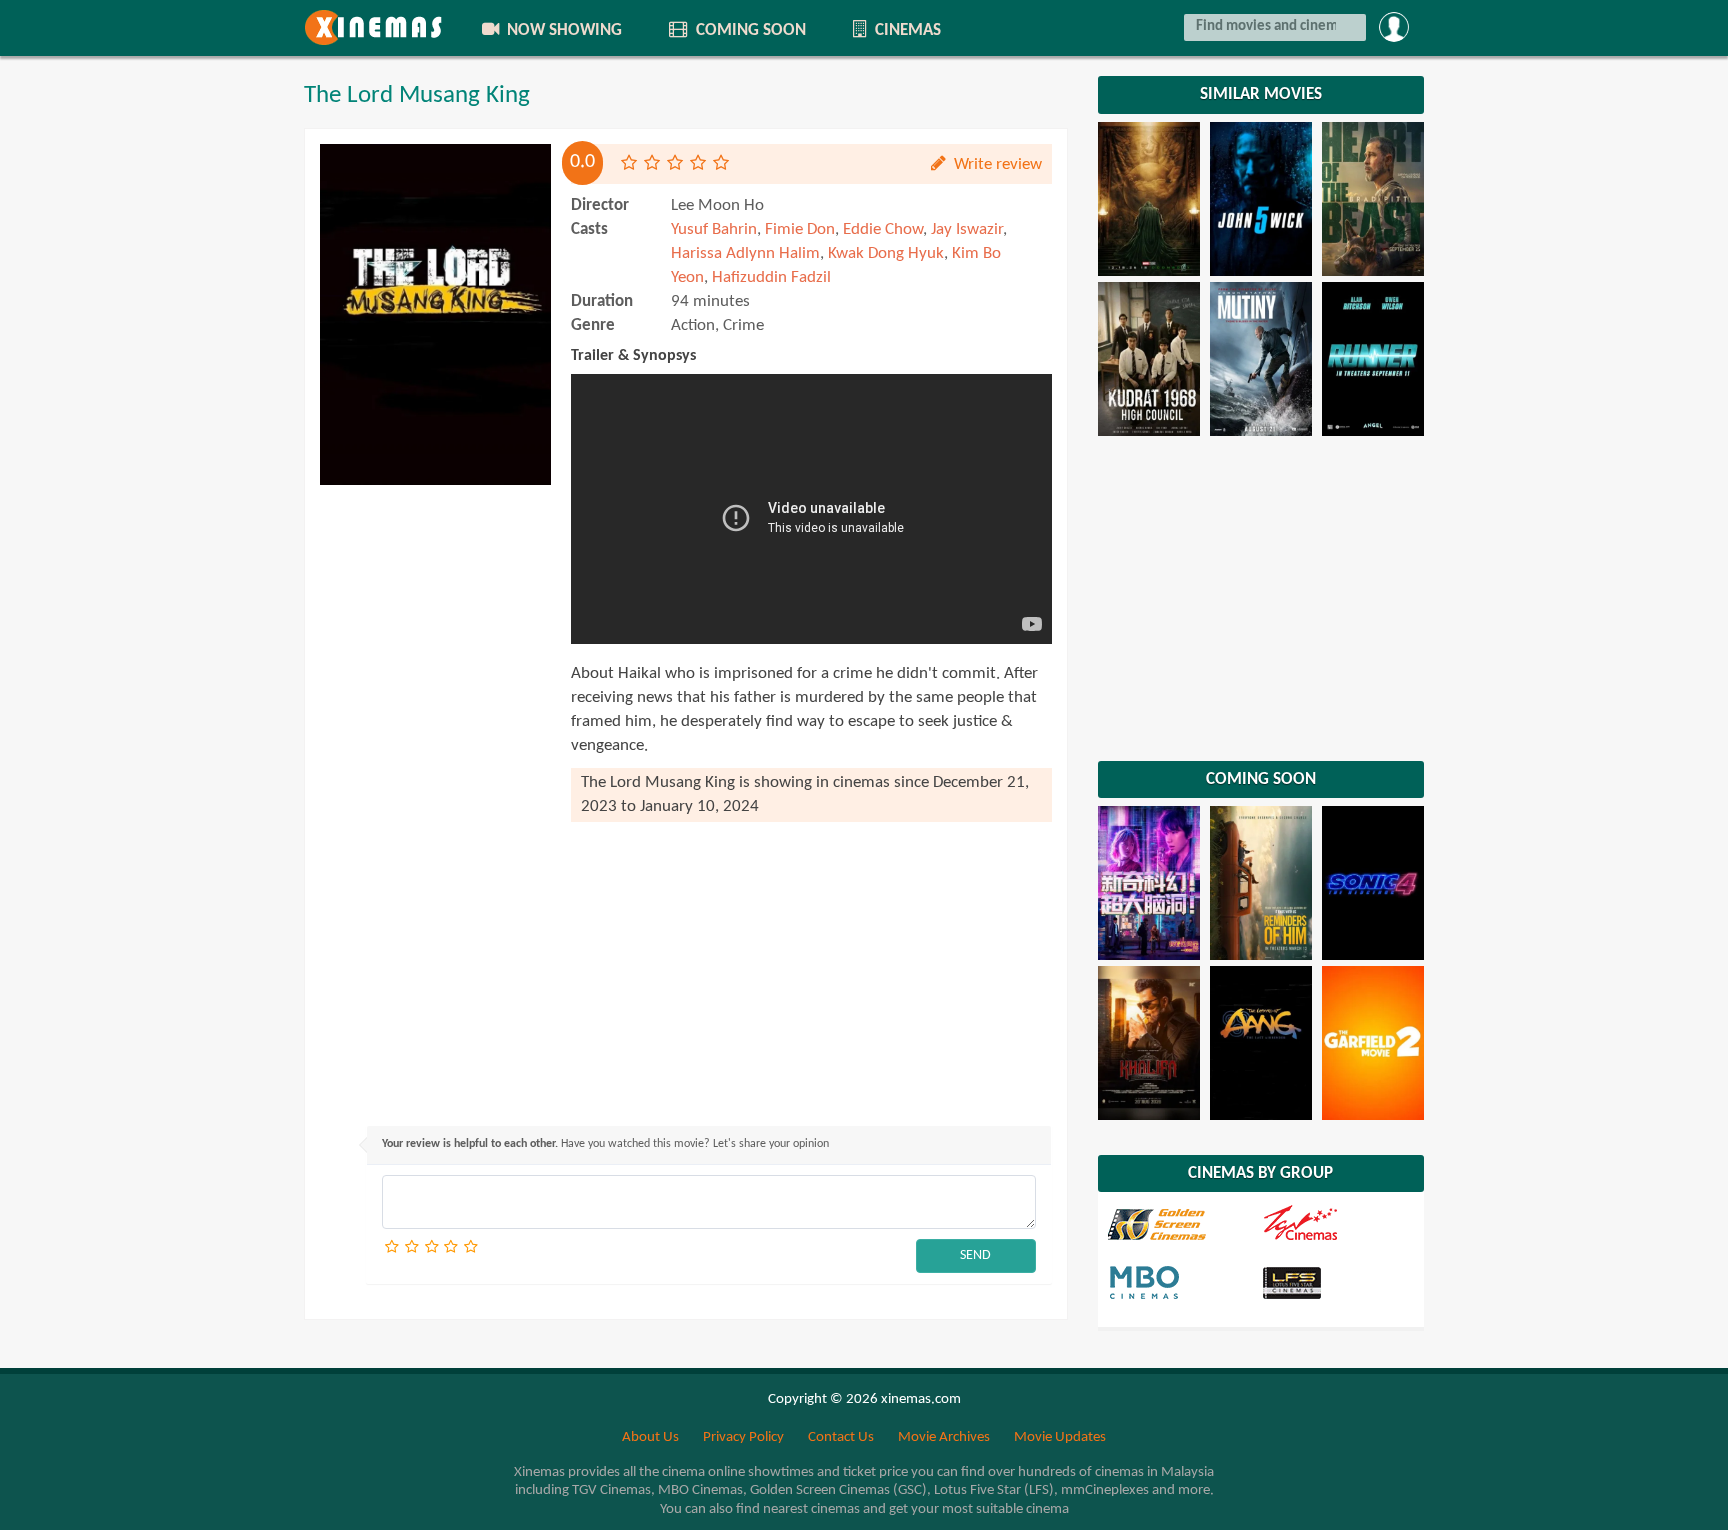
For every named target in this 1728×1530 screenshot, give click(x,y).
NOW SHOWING (562, 30)
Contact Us (841, 1437)
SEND (975, 1255)
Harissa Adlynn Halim (745, 253)
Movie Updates (1060, 1437)
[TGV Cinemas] (1337, 1223)
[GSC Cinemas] (1183, 1223)
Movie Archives (944, 1437)
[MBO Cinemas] (1183, 1281)
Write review (996, 164)
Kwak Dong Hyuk (886, 253)
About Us (650, 1437)
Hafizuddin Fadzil (771, 277)
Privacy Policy (743, 1437)
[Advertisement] (435, 795)
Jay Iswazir (967, 229)
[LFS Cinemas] (1337, 1281)
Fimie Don (800, 229)
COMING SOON (749, 30)
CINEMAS (906, 30)
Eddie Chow (883, 229)
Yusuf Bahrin (714, 229)
